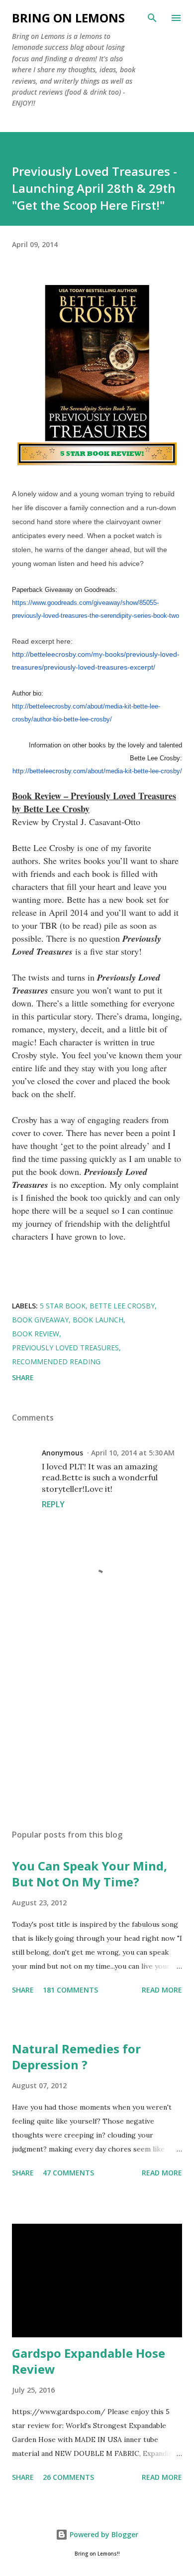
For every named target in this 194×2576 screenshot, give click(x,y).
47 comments (68, 2173)
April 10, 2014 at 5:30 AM (133, 1453)
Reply (53, 1504)
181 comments (70, 1990)
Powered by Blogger (103, 2534)
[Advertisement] (97, 1727)
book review (36, 1334)
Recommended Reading (56, 1361)
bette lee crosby (122, 1306)
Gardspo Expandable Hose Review (89, 2361)
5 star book (63, 1306)
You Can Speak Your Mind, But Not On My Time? (90, 1874)
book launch (98, 1320)
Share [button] (23, 1377)
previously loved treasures (65, 1348)
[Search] (152, 18)
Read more (162, 1990)
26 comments (68, 2477)
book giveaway (40, 1320)
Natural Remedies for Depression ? (76, 2057)
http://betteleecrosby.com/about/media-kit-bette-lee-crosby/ (97, 771)
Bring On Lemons (68, 18)
